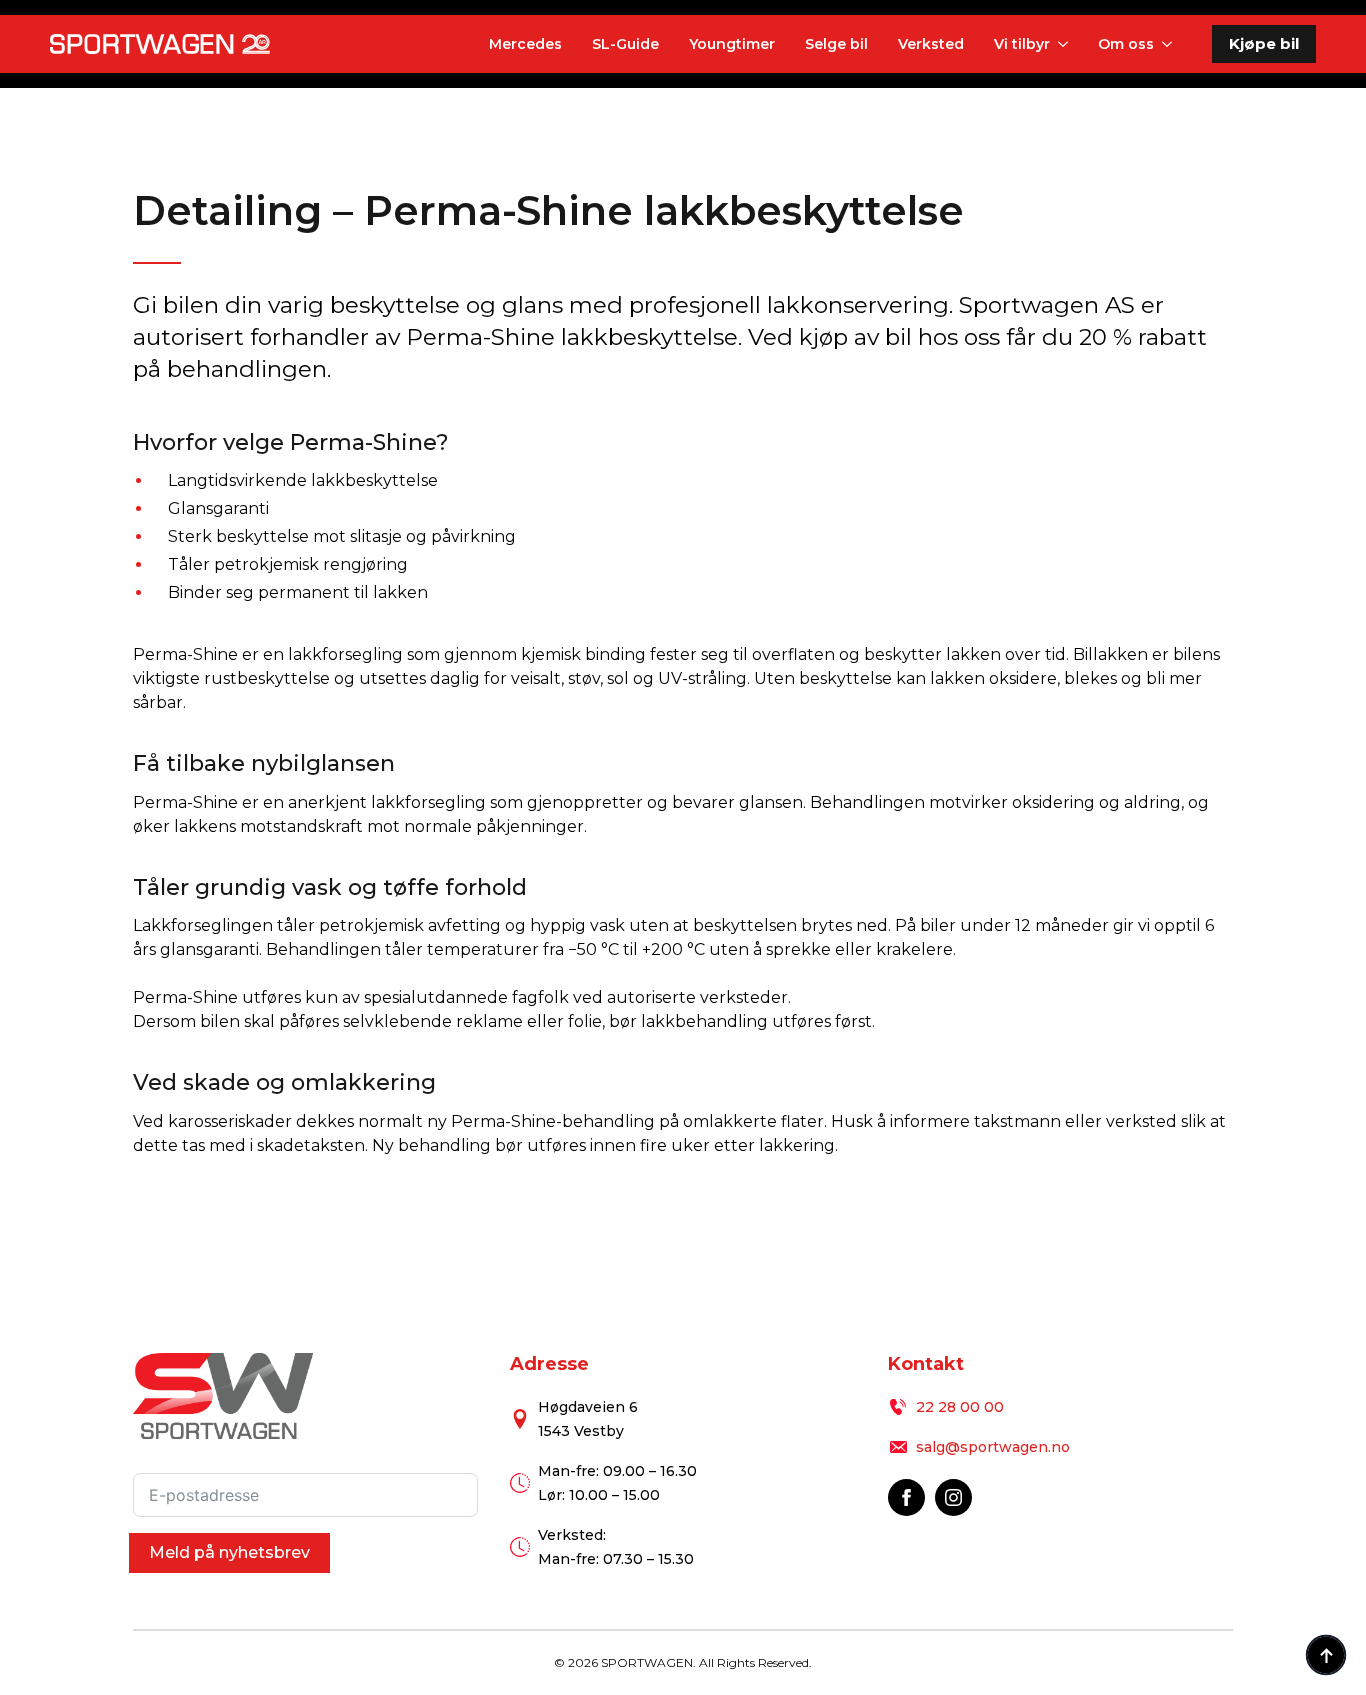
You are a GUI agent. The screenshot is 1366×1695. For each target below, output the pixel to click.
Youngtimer (732, 44)
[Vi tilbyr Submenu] (1061, 44)
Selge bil (836, 44)
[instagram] (953, 1497)
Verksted (931, 44)
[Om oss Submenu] (1165, 44)
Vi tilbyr (1022, 44)
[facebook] (906, 1497)
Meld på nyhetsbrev (229, 1552)
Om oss (1126, 44)
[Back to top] (1326, 1655)
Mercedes (525, 44)
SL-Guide (625, 44)
